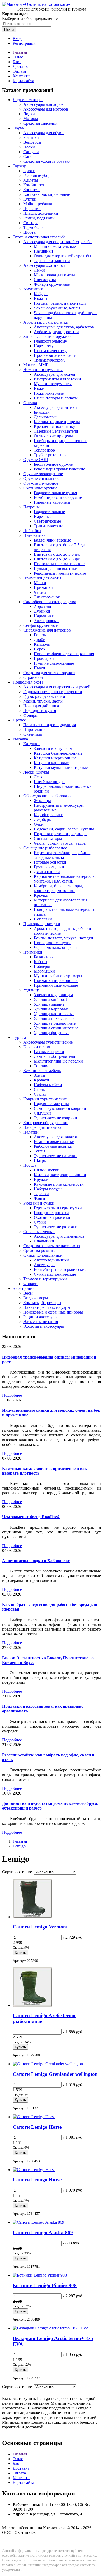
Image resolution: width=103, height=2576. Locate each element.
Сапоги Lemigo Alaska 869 (43, 2232)
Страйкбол (33, 677)
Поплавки (43, 919)
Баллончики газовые (52, 540)
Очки (39, 824)
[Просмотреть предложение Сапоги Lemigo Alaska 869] (38, 2222)
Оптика (30, 403)
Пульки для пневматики (56, 568)
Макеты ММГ (36, 365)
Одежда (20, 166)
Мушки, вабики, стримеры (58, 976)
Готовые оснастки (50, 862)
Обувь (18, 128)
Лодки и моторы (28, 100)
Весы (28, 1293)
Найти (9, 29)
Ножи (39, 389)
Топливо (42, 1066)
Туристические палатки (55, 1156)
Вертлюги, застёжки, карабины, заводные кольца (63, 855)
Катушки (31, 744)
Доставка (21, 66)
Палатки (31, 1132)
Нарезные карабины (52, 502)
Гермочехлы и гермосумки (58, 1208)
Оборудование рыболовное (48, 796)
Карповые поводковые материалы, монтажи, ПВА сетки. (65, 879)
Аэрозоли (43, 606)
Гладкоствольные (49, 512)
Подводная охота (28, 682)
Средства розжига (39, 1251)
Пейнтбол (32, 531)
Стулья (40, 1094)
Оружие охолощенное (43, 474)
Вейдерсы (32, 142)
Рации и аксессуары (41, 1317)
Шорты (30, 232)
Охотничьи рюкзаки (52, 1217)
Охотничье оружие (40, 488)
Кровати (41, 1080)
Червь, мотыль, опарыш (55, 947)
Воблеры (42, 966)
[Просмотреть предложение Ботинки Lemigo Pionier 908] (40, 2275)
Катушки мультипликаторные (61, 767)
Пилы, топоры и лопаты (56, 398)
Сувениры (33, 734)
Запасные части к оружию (47, 336)
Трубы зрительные (51, 455)
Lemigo (19, 1846)
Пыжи (39, 668)
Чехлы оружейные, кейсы (57, 308)
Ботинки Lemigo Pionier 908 (45, 2285)
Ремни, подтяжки (39, 218)
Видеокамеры (36, 1298)
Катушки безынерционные (58, 753)
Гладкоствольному (50, 341)
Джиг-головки (47, 872)
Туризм (19, 1037)
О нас (18, 57)
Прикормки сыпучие (53, 943)
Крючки (41, 895)
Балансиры (44, 957)
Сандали (31, 152)
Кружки (41, 1179)
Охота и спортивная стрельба (39, 237)
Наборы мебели (48, 1085)
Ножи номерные (49, 393)
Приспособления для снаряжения (64, 654)
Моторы (31, 119)
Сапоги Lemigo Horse (37, 2127)
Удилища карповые (51, 1009)
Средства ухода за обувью (46, 161)
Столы (40, 1089)
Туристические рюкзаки (56, 1227)
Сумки (40, 1222)
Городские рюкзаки (51, 1213)
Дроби (40, 640)
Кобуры (41, 294)
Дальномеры (45, 417)
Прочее (19, 720)
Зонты (39, 1075)
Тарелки (41, 1194)
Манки (40, 583)
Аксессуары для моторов (46, 109)
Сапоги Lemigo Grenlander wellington (55, 2074)
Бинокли (42, 412)
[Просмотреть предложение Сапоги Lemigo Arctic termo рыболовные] (32, 2005)
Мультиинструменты (53, 384)
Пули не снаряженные (54, 663)
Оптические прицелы (53, 436)
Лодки (29, 114)
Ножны (41, 299)
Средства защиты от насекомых (52, 1246)
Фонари (30, 715)
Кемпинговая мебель (42, 1071)
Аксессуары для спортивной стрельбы (58, 242)
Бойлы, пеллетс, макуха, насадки (64, 938)
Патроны (31, 507)
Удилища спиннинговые (56, 1028)
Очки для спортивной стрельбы (62, 256)
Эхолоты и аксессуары (44, 1326)
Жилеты (31, 180)
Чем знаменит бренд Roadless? (31, 1517)
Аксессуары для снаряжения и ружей (57, 687)
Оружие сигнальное (41, 478)
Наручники (44, 616)
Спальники (44, 1241)
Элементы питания (41, 1322)
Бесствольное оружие (53, 464)
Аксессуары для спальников (59, 1236)
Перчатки (32, 209)
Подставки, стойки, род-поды (61, 834)
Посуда (30, 1165)
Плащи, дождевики (41, 213)
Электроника (25, 1288)
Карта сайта (23, 81)
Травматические (48, 526)
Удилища (31, 990)
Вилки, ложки (47, 1170)
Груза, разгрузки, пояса (44, 696)
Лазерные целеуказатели (56, 431)
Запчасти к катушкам (53, 748)
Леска (39, 777)
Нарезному (44, 346)
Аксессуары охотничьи (44, 265)
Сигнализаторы (48, 838)
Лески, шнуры (36, 772)
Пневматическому (50, 351)
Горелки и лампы (39, 1047)
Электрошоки (46, 621)
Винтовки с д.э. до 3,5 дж (57, 554)
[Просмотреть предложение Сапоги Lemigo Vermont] (32, 1917)
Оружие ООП (36, 460)
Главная (20, 52)
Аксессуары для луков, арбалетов (64, 327)
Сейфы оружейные (40, 625)
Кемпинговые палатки (54, 1142)
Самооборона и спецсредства (50, 602)
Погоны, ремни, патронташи (60, 303)
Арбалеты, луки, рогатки (46, 322)
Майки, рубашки (38, 204)
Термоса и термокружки (45, 1279)
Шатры (40, 1161)
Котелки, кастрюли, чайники (60, 1175)
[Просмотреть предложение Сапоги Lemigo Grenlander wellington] (48, 2064)
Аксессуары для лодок (43, 104)
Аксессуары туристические (48, 1042)
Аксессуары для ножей (55, 374)
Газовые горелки (49, 1052)
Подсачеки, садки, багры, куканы (64, 829)
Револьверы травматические (59, 469)
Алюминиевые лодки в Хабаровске (36, 1561)
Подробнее (12, 1395)
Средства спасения (40, 123)
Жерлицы (42, 801)
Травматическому (50, 360)
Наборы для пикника (42, 1127)
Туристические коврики (55, 1118)
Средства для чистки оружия (49, 673)
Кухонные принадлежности (59, 1184)
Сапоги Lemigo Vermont (40, 1927)
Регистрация (24, 43)
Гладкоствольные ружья (55, 493)
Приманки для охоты (42, 578)
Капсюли (42, 644)
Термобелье (34, 227)
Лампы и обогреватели (55, 1056)
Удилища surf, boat (50, 999)
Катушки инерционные (55, 758)
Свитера (31, 223)
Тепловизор (44, 450)
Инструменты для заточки (57, 379)
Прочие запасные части (55, 355)
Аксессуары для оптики (55, 407)
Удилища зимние (49, 1004)
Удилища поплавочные (55, 1023)
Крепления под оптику (55, 426)
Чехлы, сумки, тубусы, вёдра (60, 843)
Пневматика (34, 535)
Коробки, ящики (49, 815)
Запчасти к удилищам (53, 995)
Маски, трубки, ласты (43, 701)
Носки (29, 147)
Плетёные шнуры (50, 782)
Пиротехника (35, 730)
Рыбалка (20, 739)
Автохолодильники (51, 1260)
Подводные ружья (40, 711)
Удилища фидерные (52, 1033)
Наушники (43, 251)
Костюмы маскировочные (47, 194)
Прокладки (44, 658)
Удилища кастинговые (54, 1014)
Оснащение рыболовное (45, 848)
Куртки (30, 199)
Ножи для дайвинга (41, 706)
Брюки (29, 171)
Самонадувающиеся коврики (60, 1108)
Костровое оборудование (46, 1123)
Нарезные (43, 516)
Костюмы (32, 190)
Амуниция (33, 289)
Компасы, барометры (42, 1303)
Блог (17, 62)
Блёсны (41, 962)
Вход (17, 39)
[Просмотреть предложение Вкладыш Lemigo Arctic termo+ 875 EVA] (51, 2328)
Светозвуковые (47, 521)
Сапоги (30, 156)
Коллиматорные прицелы (57, 422)
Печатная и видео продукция (50, 725)
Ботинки (31, 137)
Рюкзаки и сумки (39, 1203)
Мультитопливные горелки (58, 1061)
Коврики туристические (45, 1099)
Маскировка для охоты (54, 275)
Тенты (39, 1151)
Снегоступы (45, 280)
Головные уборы (38, 175)
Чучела (40, 592)
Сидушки (42, 1113)
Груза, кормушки (49, 867)
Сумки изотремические (55, 1274)
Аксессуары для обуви (43, 133)
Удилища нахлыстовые (55, 1018)
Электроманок (47, 597)
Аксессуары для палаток (56, 1137)
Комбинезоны (36, 185)
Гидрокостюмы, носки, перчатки (53, 692)
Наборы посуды (48, 1189)
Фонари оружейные (52, 284)
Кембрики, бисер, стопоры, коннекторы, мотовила (58, 888)
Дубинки (42, 611)
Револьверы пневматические (60, 573)
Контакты (22, 76)
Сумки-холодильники (43, 1255)
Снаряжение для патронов (47, 630)
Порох (40, 649)
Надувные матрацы (51, 1104)
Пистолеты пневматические (59, 564)
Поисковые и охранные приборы (53, 1312)
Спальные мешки (39, 1232)
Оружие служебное (41, 483)
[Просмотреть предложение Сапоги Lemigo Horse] (34, 2117)
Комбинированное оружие (58, 497)
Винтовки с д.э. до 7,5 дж (57, 559)
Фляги (39, 1198)
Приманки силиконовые (56, 985)
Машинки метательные (55, 246)
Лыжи (39, 270)
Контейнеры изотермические (60, 1269)
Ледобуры (43, 820)
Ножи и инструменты (43, 370)
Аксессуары (45, 1265)
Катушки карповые (51, 763)
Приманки (43, 587)
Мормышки (44, 971)
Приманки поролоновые (56, 981)
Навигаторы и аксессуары (47, 1307)
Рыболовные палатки (53, 1146)
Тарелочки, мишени (52, 261)
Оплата (19, 71)
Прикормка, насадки (42, 924)
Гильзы (40, 635)
